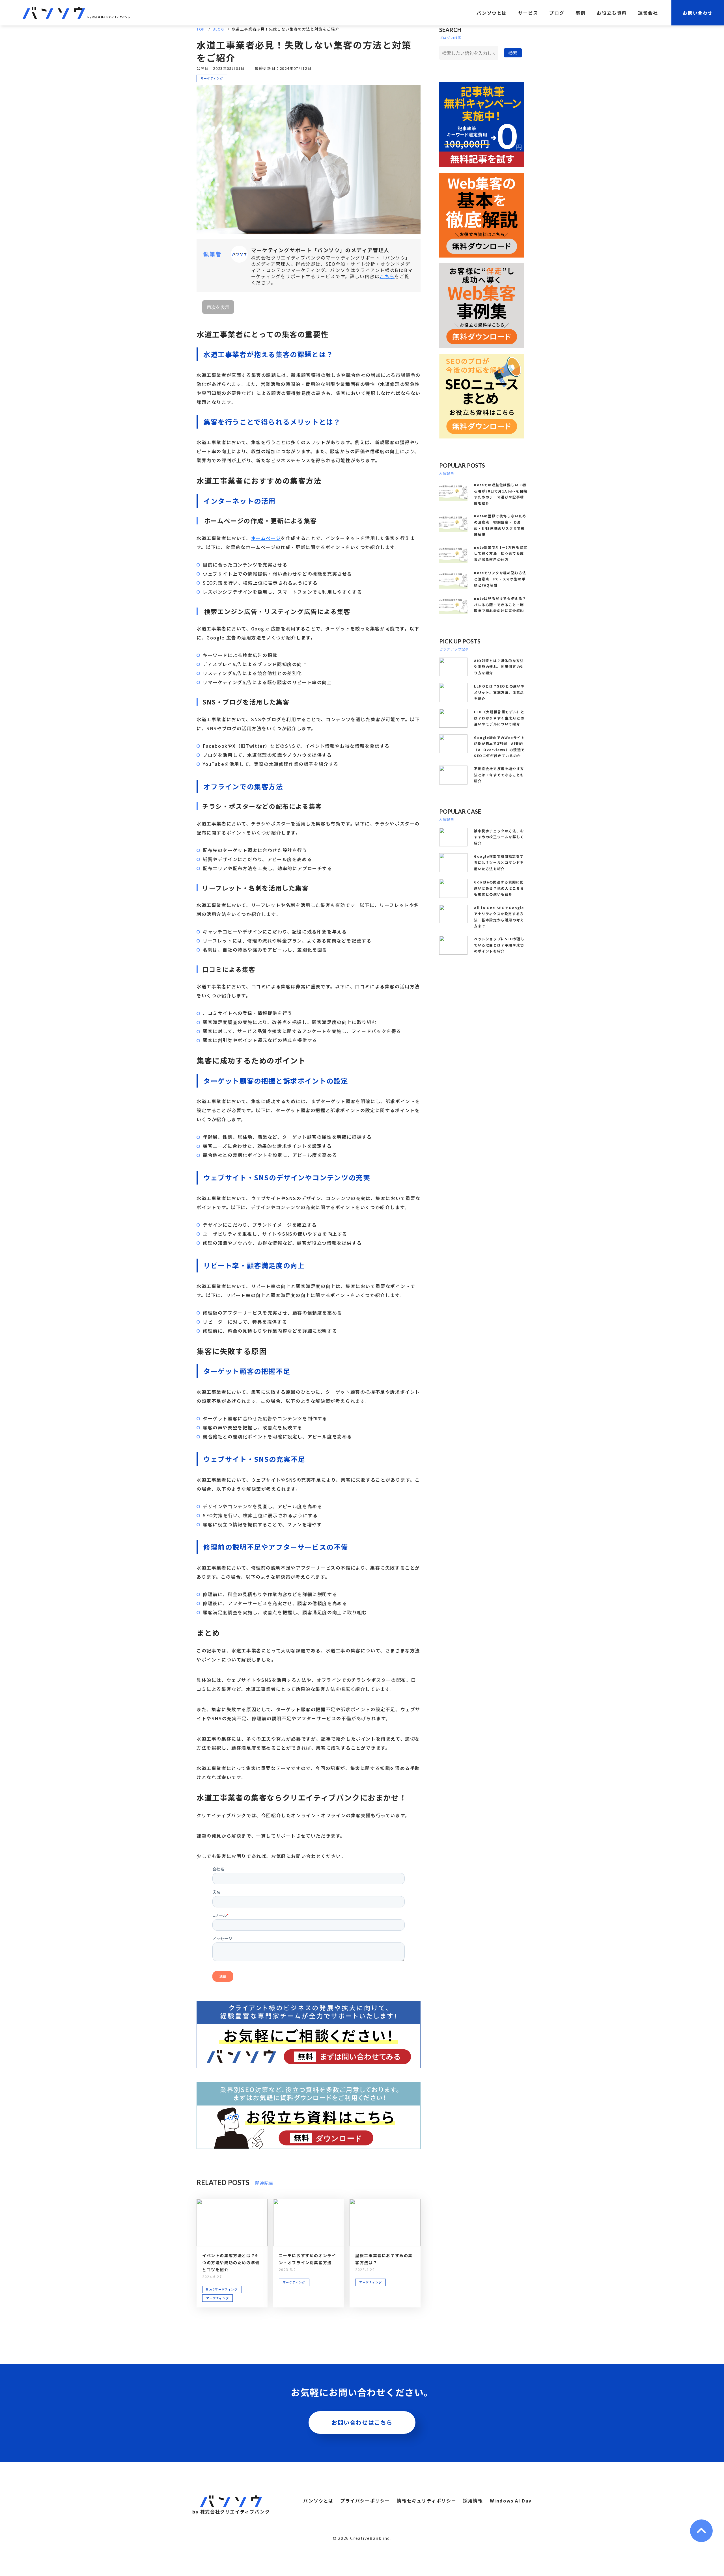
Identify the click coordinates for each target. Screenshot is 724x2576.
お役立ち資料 (612, 13)
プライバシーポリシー (365, 2501)
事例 (580, 13)
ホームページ (266, 538)
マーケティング (212, 78)
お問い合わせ (698, 13)
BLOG (218, 29)
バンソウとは (492, 13)
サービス (528, 13)
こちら (387, 276)
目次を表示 (218, 307)
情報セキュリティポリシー (426, 2501)
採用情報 (473, 2501)
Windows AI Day (511, 2501)
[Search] (513, 53)
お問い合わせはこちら (362, 2422)
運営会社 (648, 13)
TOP (201, 29)
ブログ (557, 13)
